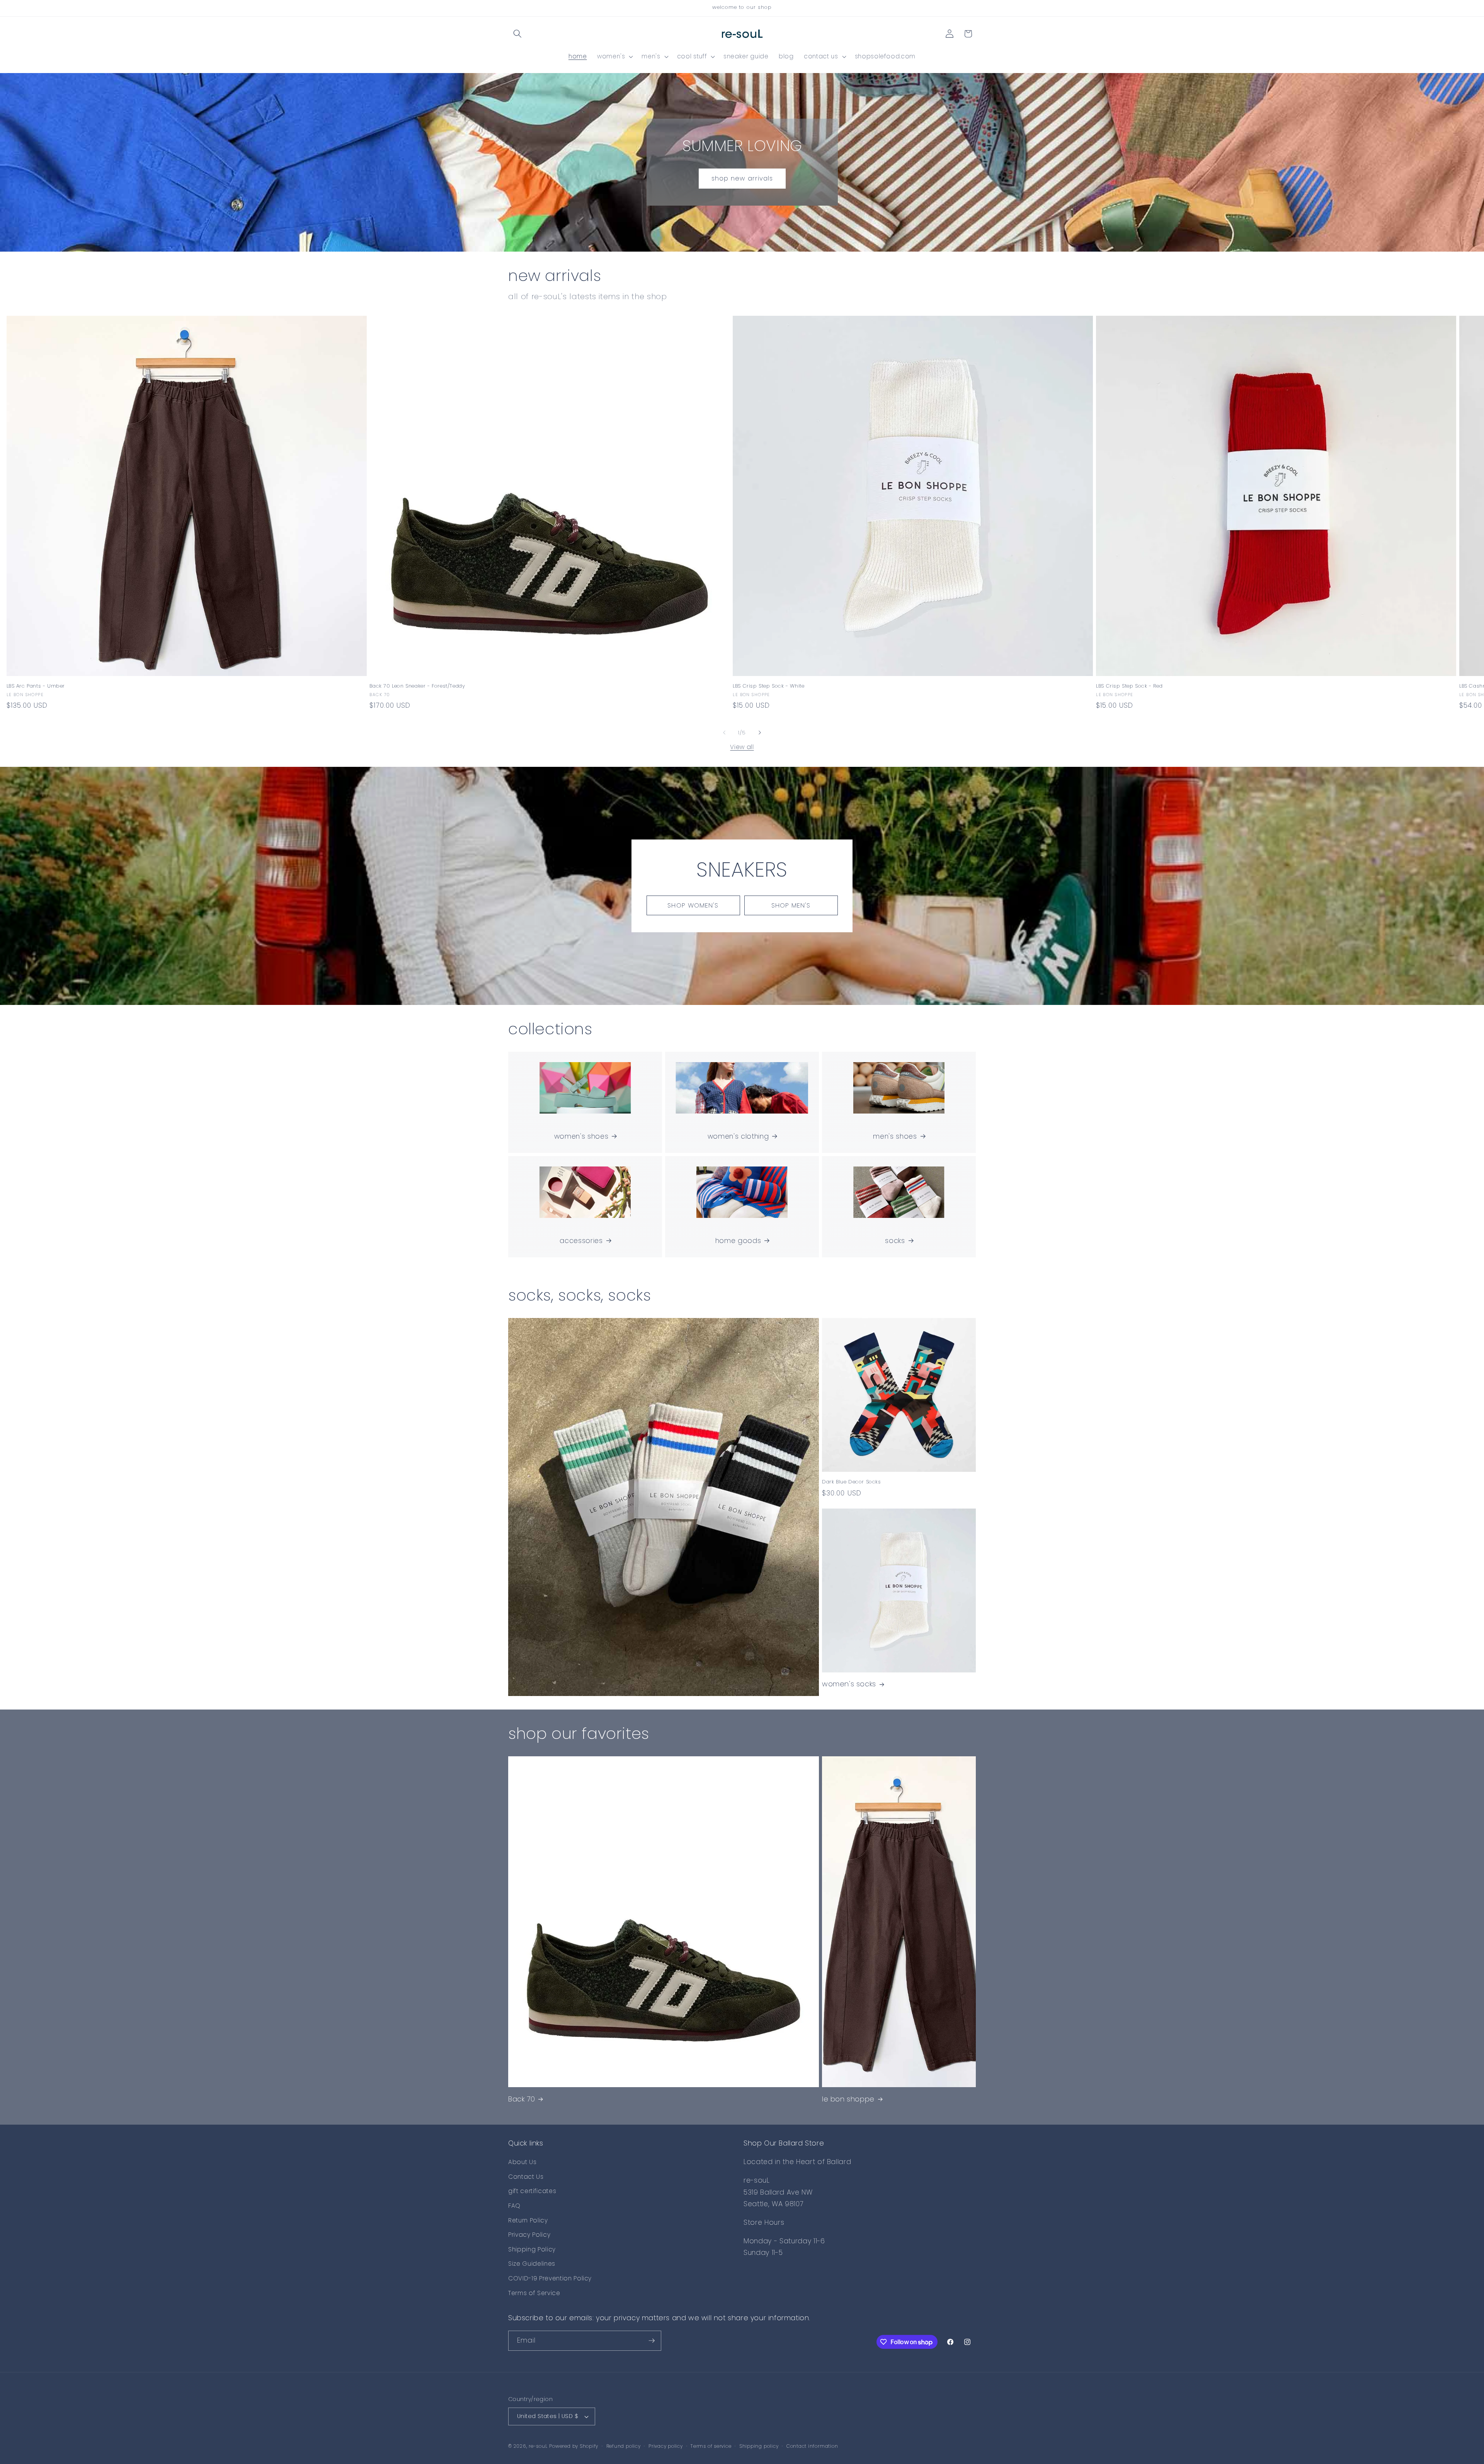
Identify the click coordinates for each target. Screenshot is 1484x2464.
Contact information (812, 2446)
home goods (738, 1241)
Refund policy (624, 2446)
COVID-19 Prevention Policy (550, 2278)
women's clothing (738, 1136)
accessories (581, 1241)
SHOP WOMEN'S (693, 905)
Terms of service (711, 2446)
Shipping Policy (532, 2249)
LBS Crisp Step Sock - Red (1129, 686)
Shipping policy (759, 2446)
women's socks (849, 1684)
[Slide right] (760, 732)
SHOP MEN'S (791, 905)
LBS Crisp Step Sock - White (768, 686)
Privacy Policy (529, 2235)
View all (742, 747)
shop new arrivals (742, 178)
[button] (517, 34)
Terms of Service (534, 2293)
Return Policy (528, 2220)
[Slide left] (724, 732)
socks (895, 1241)
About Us (522, 2162)
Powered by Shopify (574, 2446)
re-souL (538, 2446)
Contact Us (526, 2177)
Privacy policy (666, 2446)
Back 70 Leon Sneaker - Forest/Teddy (417, 686)
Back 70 (522, 2099)
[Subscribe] (652, 2341)
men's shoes (895, 1136)
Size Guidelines (532, 2264)
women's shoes (581, 1136)
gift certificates (532, 2191)
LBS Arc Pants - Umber (36, 686)
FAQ (514, 2206)
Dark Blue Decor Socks (852, 1482)
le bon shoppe (848, 2099)
